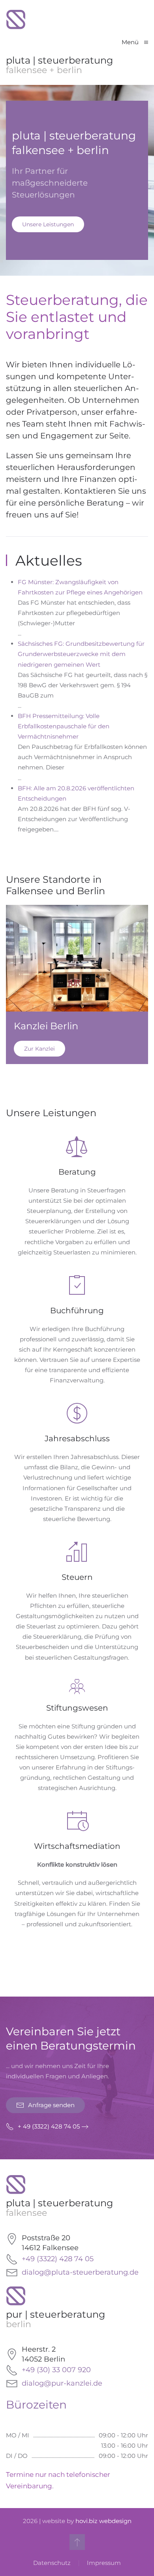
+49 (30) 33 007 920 (56, 2370)
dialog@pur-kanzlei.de (62, 2383)
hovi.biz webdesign (103, 2521)
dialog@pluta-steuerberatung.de (80, 2272)
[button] (135, 43)
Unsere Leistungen (48, 224)
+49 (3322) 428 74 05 (58, 2259)
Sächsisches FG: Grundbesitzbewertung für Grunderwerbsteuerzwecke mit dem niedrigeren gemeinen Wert (81, 654)
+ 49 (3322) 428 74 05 (49, 2126)
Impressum (104, 2563)
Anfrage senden (51, 2105)
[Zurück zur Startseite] (16, 20)
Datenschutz (52, 2563)
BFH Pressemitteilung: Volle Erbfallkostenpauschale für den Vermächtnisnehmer (64, 726)
